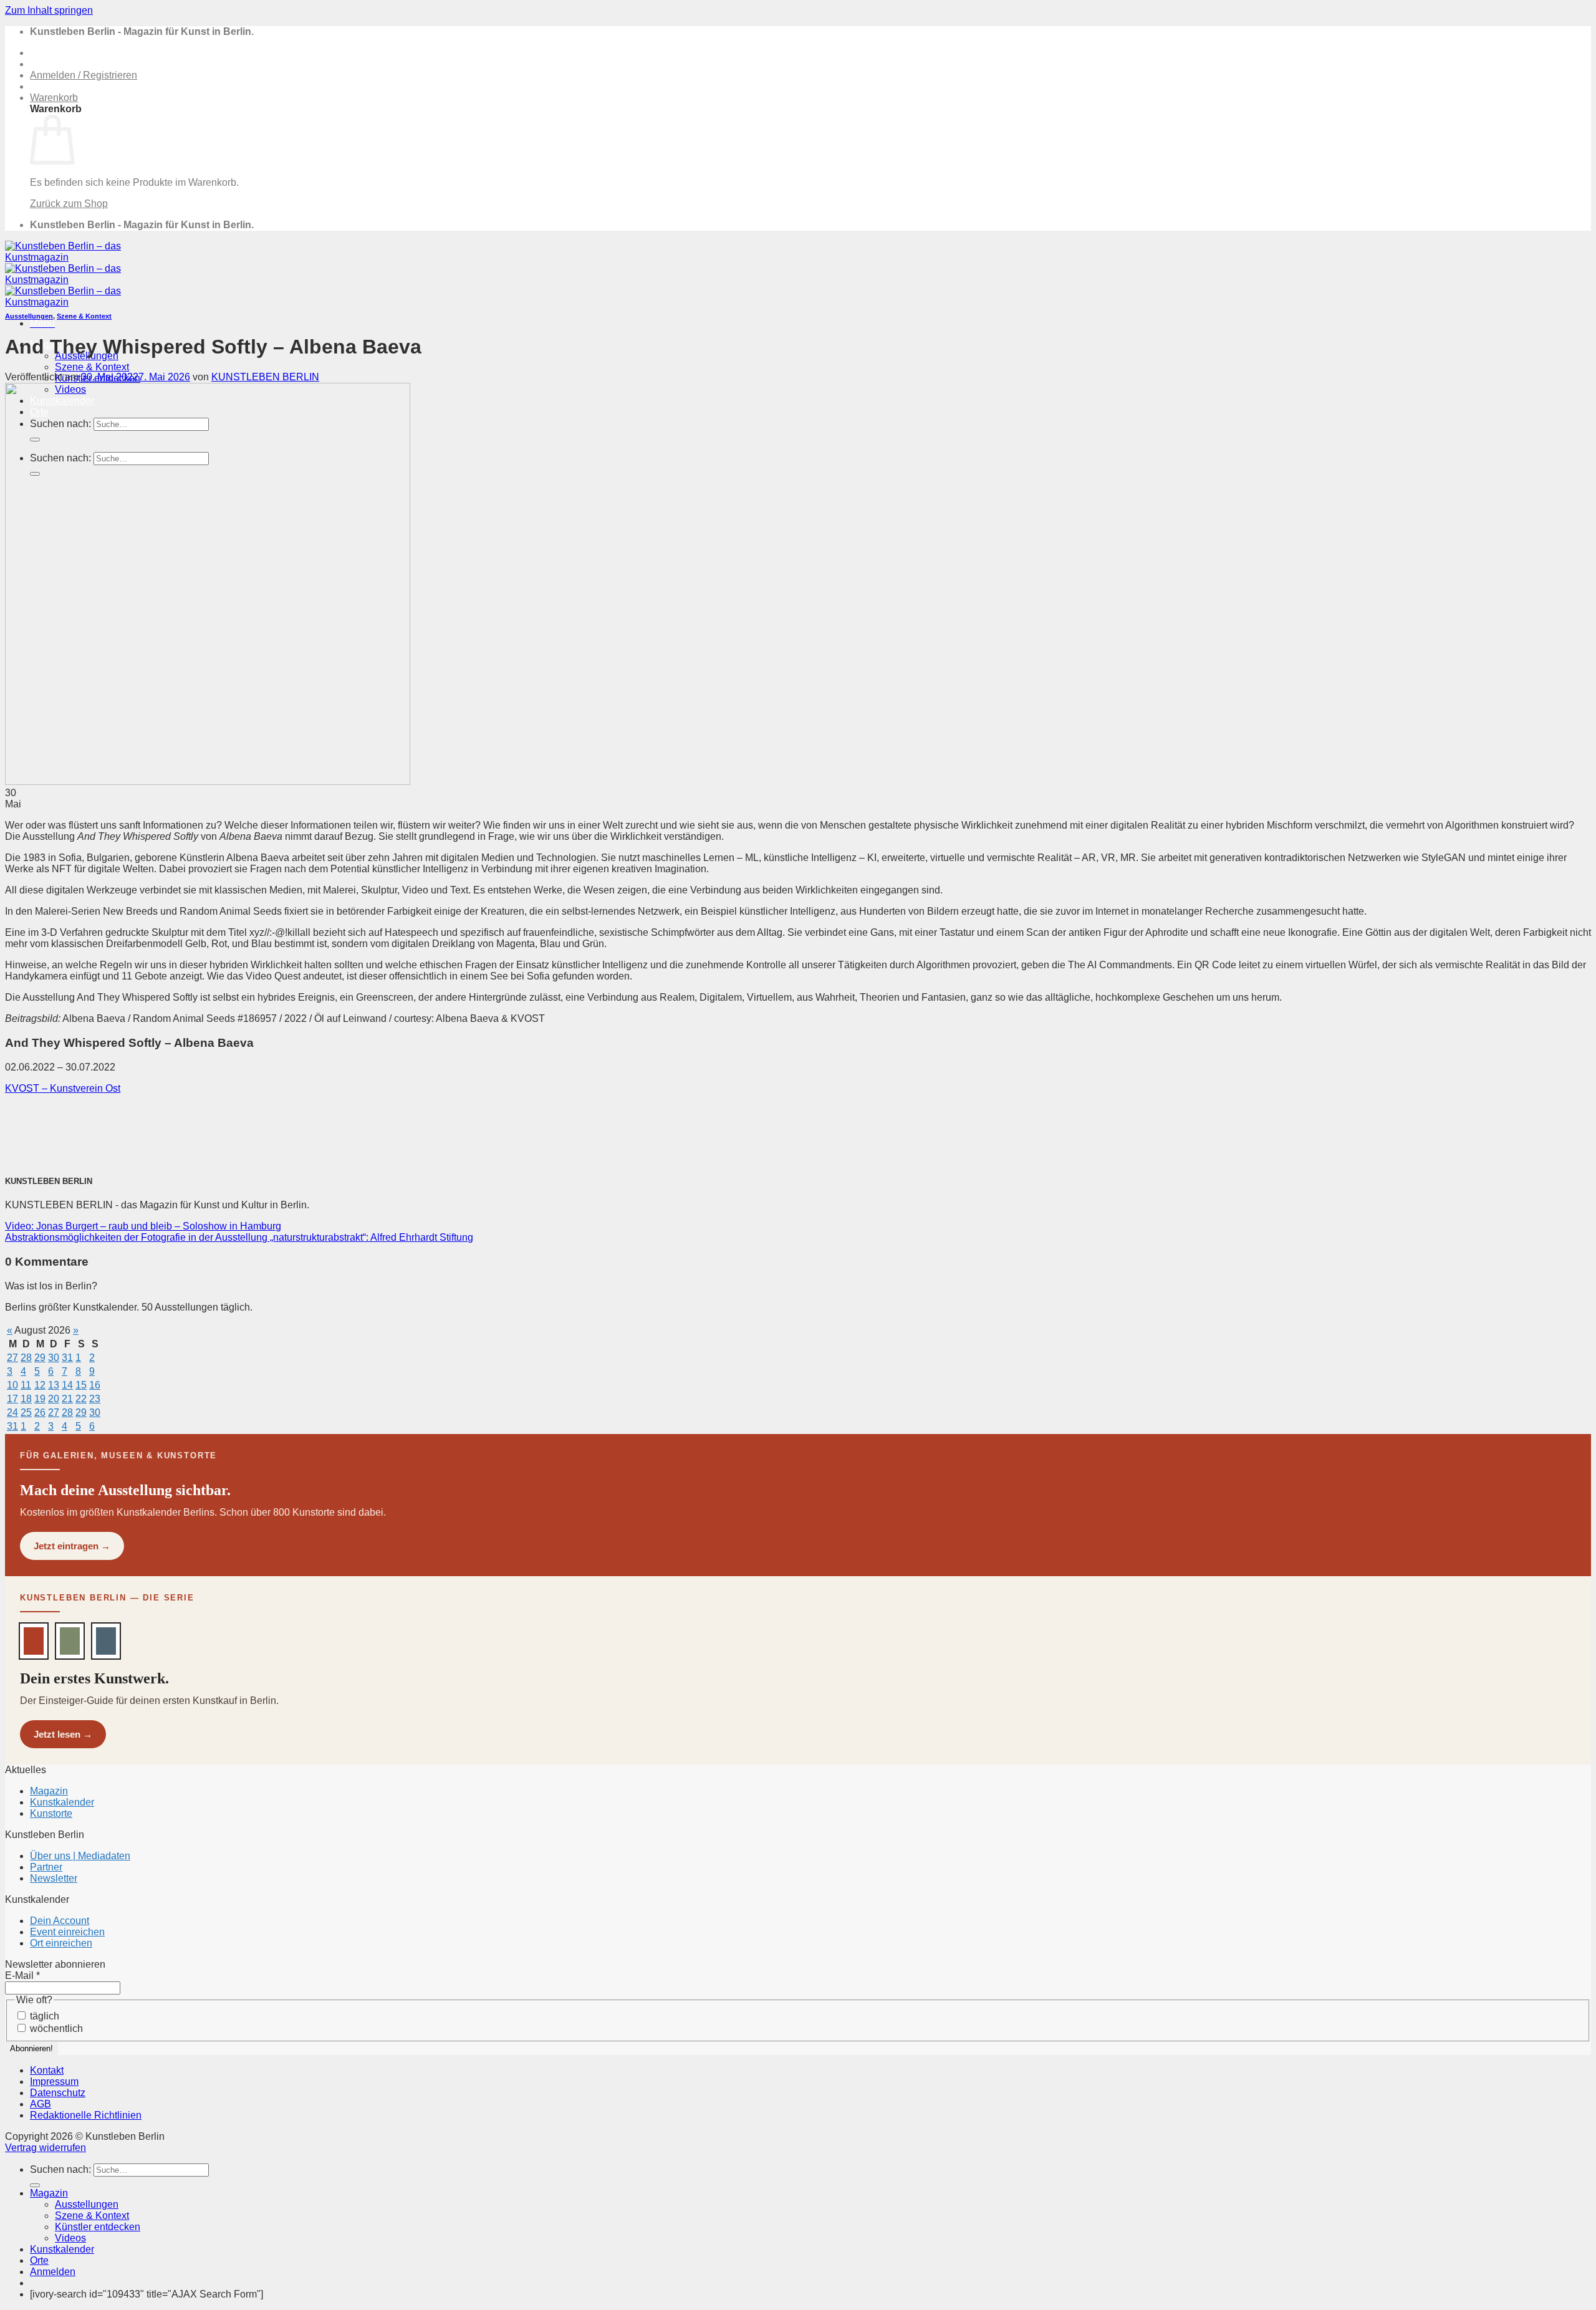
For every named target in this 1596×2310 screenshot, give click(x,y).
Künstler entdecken (98, 2227)
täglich (43, 2016)
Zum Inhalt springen (49, 10)
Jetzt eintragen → (72, 1546)
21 (67, 1399)
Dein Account (60, 1921)
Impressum (54, 2081)
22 (81, 1399)
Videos (70, 2238)
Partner (46, 1867)
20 (54, 1399)
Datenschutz (58, 2093)
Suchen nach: (60, 2169)
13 (54, 1385)
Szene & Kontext (92, 367)
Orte (39, 2260)
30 (54, 1358)
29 (40, 1358)
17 (12, 1399)
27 (12, 1358)
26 (40, 1412)
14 (67, 1385)
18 (26, 1399)
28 (26, 1358)
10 (12, 1385)
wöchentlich (55, 2028)
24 (12, 1412)
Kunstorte (51, 1813)
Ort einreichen (61, 1943)
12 (40, 1385)
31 (67, 1358)
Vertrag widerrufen (46, 2148)
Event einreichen (67, 1932)
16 (95, 1385)
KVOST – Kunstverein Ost (63, 1088)
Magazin (49, 1791)
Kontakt (47, 2070)
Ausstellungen (29, 316)
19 (40, 1399)
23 (95, 1399)
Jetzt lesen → (63, 1734)
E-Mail (22, 1976)
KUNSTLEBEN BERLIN (265, 377)
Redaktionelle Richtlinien (86, 2115)
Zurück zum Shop (69, 204)
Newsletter (54, 1878)
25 (26, 1412)
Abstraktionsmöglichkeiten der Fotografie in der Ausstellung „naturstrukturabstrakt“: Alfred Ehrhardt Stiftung (239, 1237)
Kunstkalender (62, 1802)
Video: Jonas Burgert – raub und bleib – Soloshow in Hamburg (143, 1226)
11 (26, 1385)
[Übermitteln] (35, 2185)
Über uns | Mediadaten (80, 1856)
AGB (41, 2104)
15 (81, 1385)
